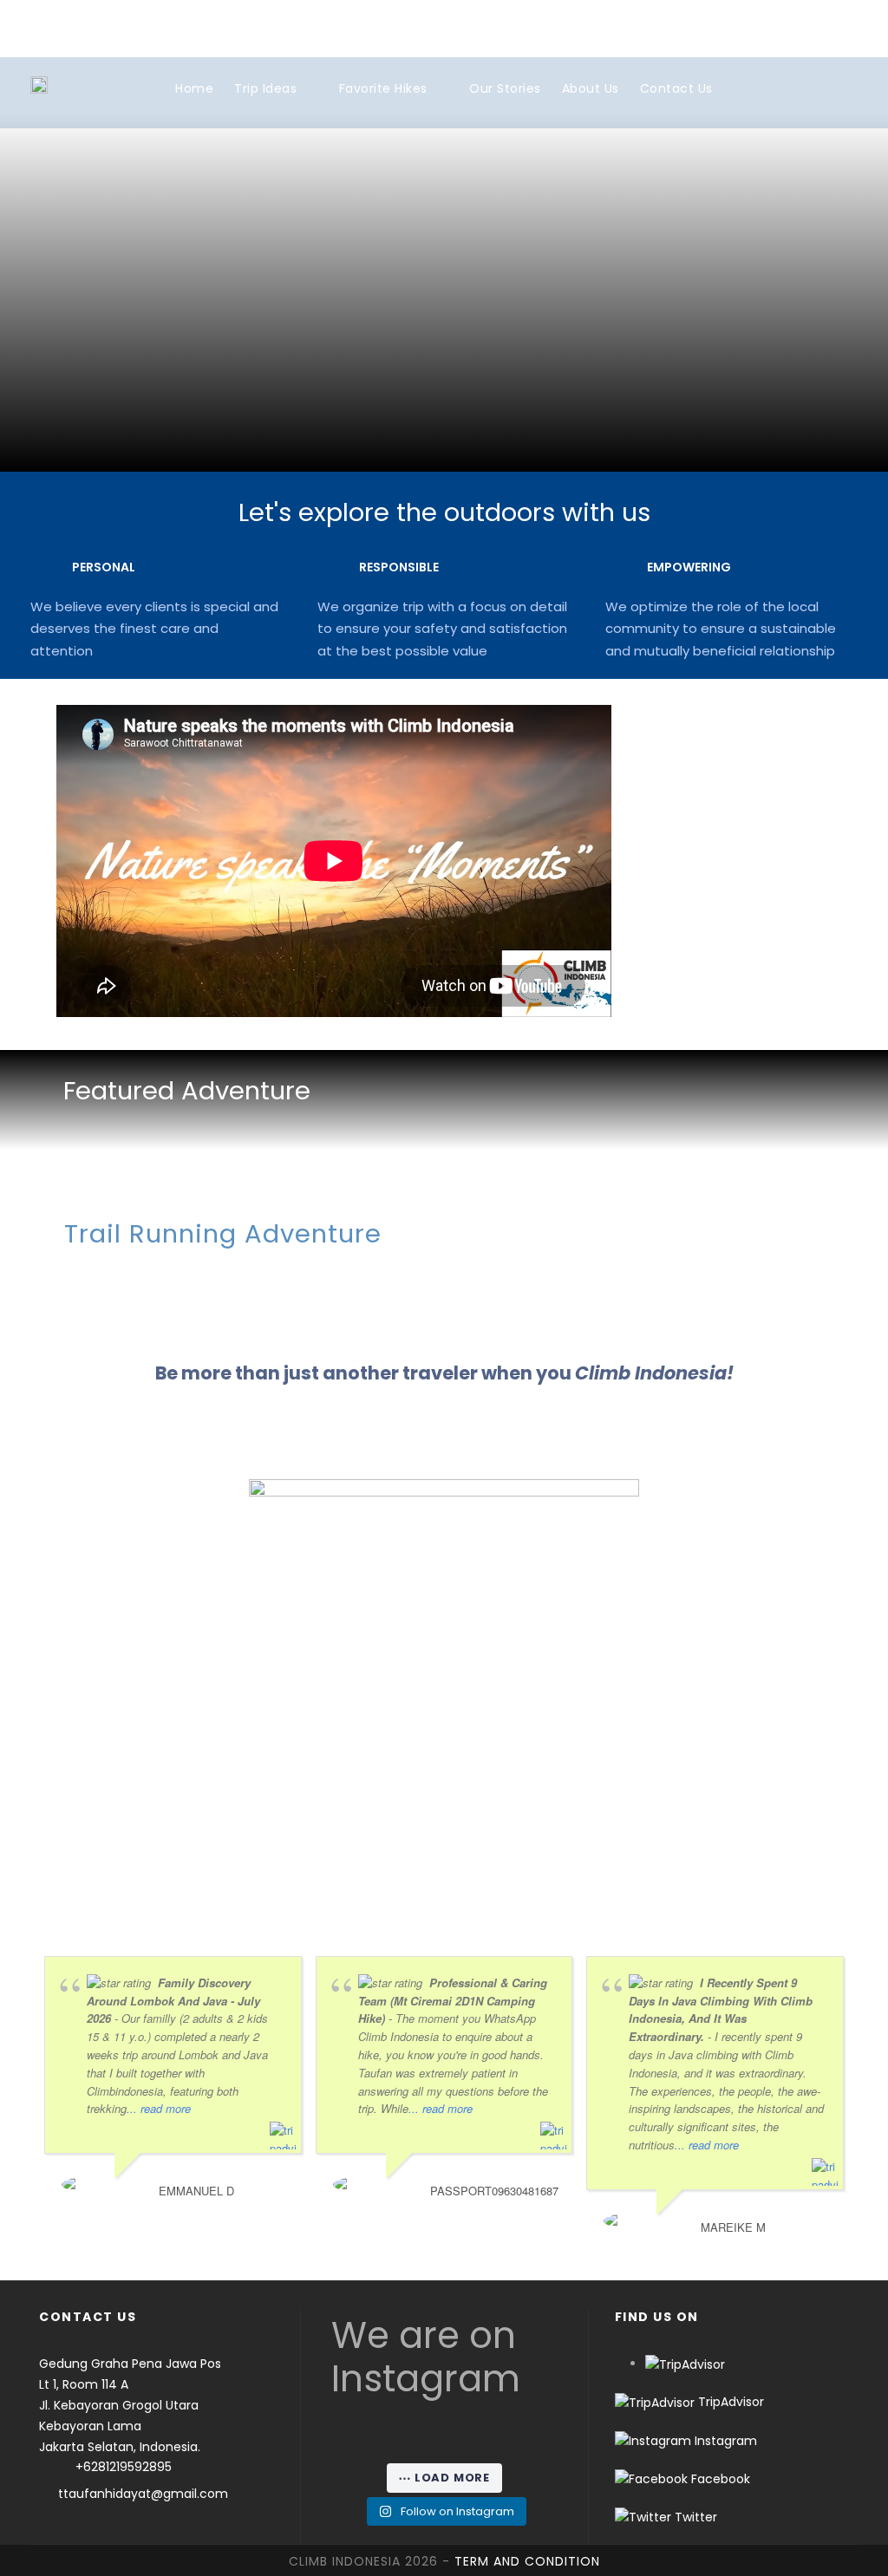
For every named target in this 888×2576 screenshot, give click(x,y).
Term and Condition (527, 2561)
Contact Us (676, 88)
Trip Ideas (265, 88)
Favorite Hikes (383, 88)
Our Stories (505, 88)
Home (194, 88)
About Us (591, 88)
